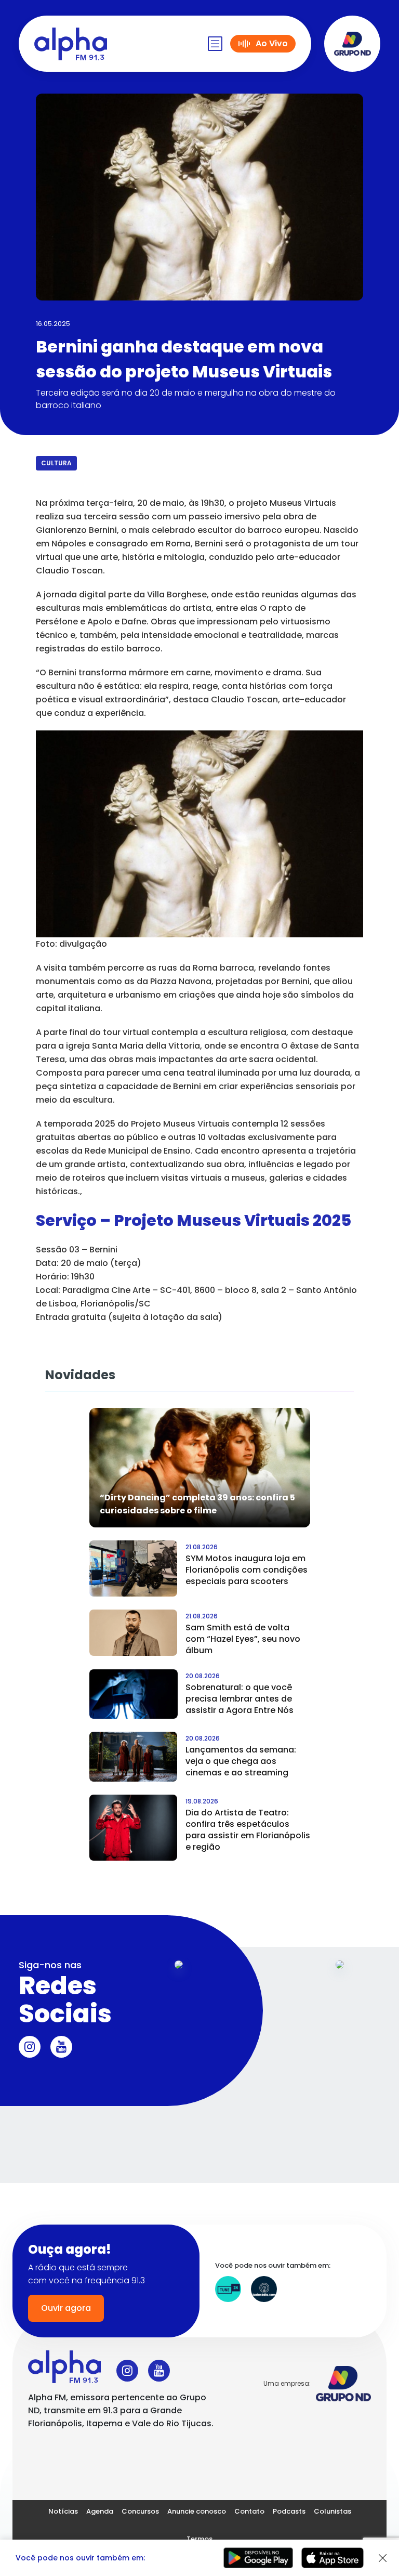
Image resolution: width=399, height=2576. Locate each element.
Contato (249, 2511)
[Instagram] (30, 2047)
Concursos (140, 2511)
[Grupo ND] (352, 44)
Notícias (63, 2511)
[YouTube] (61, 2047)
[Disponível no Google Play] (258, 2558)
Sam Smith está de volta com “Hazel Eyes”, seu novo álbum (243, 1639)
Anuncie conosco (197, 2511)
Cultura (56, 463)
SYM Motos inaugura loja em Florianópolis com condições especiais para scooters (247, 1570)
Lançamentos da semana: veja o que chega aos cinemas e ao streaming (241, 1761)
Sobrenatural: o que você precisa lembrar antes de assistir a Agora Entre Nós (240, 1699)
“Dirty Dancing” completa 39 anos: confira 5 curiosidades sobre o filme (197, 1504)
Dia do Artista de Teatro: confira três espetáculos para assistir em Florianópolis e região (248, 1830)
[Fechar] (383, 2558)
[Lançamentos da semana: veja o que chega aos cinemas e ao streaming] (134, 1757)
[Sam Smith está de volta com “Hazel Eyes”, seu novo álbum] (134, 1633)
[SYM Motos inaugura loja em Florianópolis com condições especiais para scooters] (134, 1568)
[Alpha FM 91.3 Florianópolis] (71, 44)
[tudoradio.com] (264, 2289)
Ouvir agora (66, 2308)
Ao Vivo (272, 43)
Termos (199, 2539)
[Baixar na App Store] (332, 2558)
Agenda (100, 2511)
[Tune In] (228, 2289)
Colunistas (332, 2511)
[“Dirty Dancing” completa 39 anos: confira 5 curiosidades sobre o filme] (200, 1467)
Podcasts (289, 2511)
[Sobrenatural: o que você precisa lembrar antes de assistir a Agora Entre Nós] (134, 1694)
